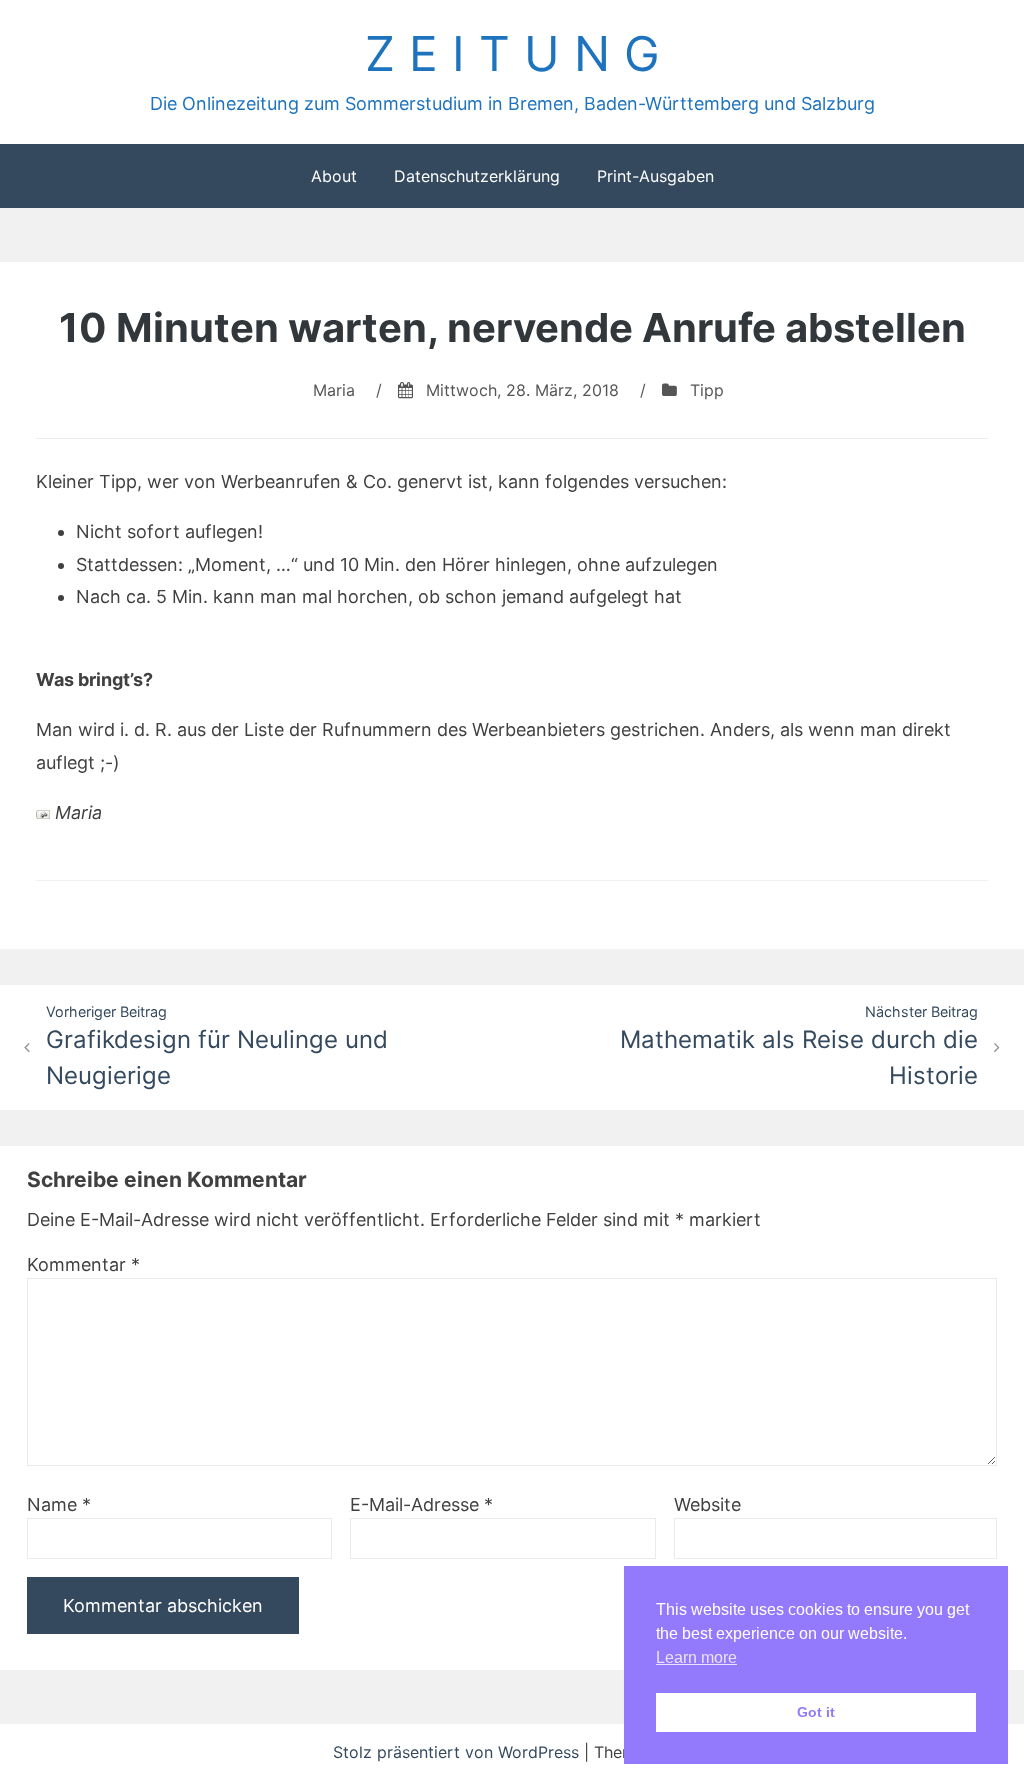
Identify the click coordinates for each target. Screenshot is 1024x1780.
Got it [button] (816, 1712)
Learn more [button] (696, 1657)
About (334, 176)
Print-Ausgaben (655, 176)
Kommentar (83, 1264)
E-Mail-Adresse (421, 1504)
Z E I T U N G (512, 53)
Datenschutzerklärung (477, 176)
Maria (334, 390)
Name (59, 1504)
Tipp (707, 390)
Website (707, 1504)
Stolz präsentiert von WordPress (458, 1752)
